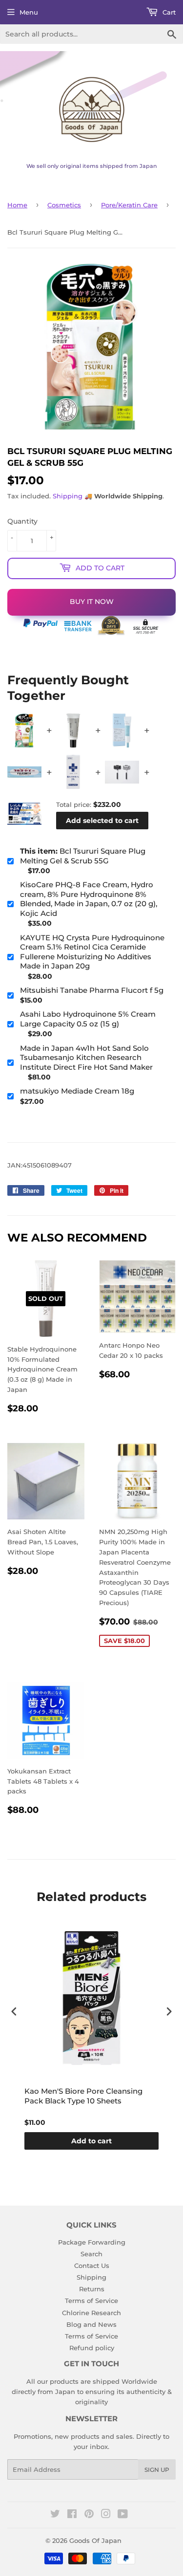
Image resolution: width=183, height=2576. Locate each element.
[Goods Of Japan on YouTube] (123, 2515)
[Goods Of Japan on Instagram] (106, 2515)
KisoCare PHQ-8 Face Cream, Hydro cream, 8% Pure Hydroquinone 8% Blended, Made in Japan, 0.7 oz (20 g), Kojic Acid (89, 899)
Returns (92, 2289)
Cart (168, 12)
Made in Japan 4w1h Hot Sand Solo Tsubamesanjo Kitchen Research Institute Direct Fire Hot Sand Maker (86, 1058)
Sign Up (157, 2470)
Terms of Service (91, 2301)
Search (91, 2254)
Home (17, 205)
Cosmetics (64, 205)
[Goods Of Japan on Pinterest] (89, 2515)
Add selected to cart (102, 821)
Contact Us (92, 2265)
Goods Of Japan (95, 2540)
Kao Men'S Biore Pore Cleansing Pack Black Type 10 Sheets (83, 2096)
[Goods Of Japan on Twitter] (55, 2515)
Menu (29, 12)
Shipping (68, 496)
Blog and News (91, 2324)
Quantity (22, 521)
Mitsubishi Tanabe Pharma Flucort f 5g (92, 990)
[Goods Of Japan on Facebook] (72, 2515)
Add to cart (91, 2141)
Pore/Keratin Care (129, 205)
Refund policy (92, 2348)
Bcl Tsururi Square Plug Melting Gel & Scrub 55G (83, 856)
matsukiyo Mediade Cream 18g (77, 1091)
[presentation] (14, 2012)
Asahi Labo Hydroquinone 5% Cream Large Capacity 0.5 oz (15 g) (88, 1019)
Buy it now (92, 602)
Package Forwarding (92, 2242)
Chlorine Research (91, 2313)
